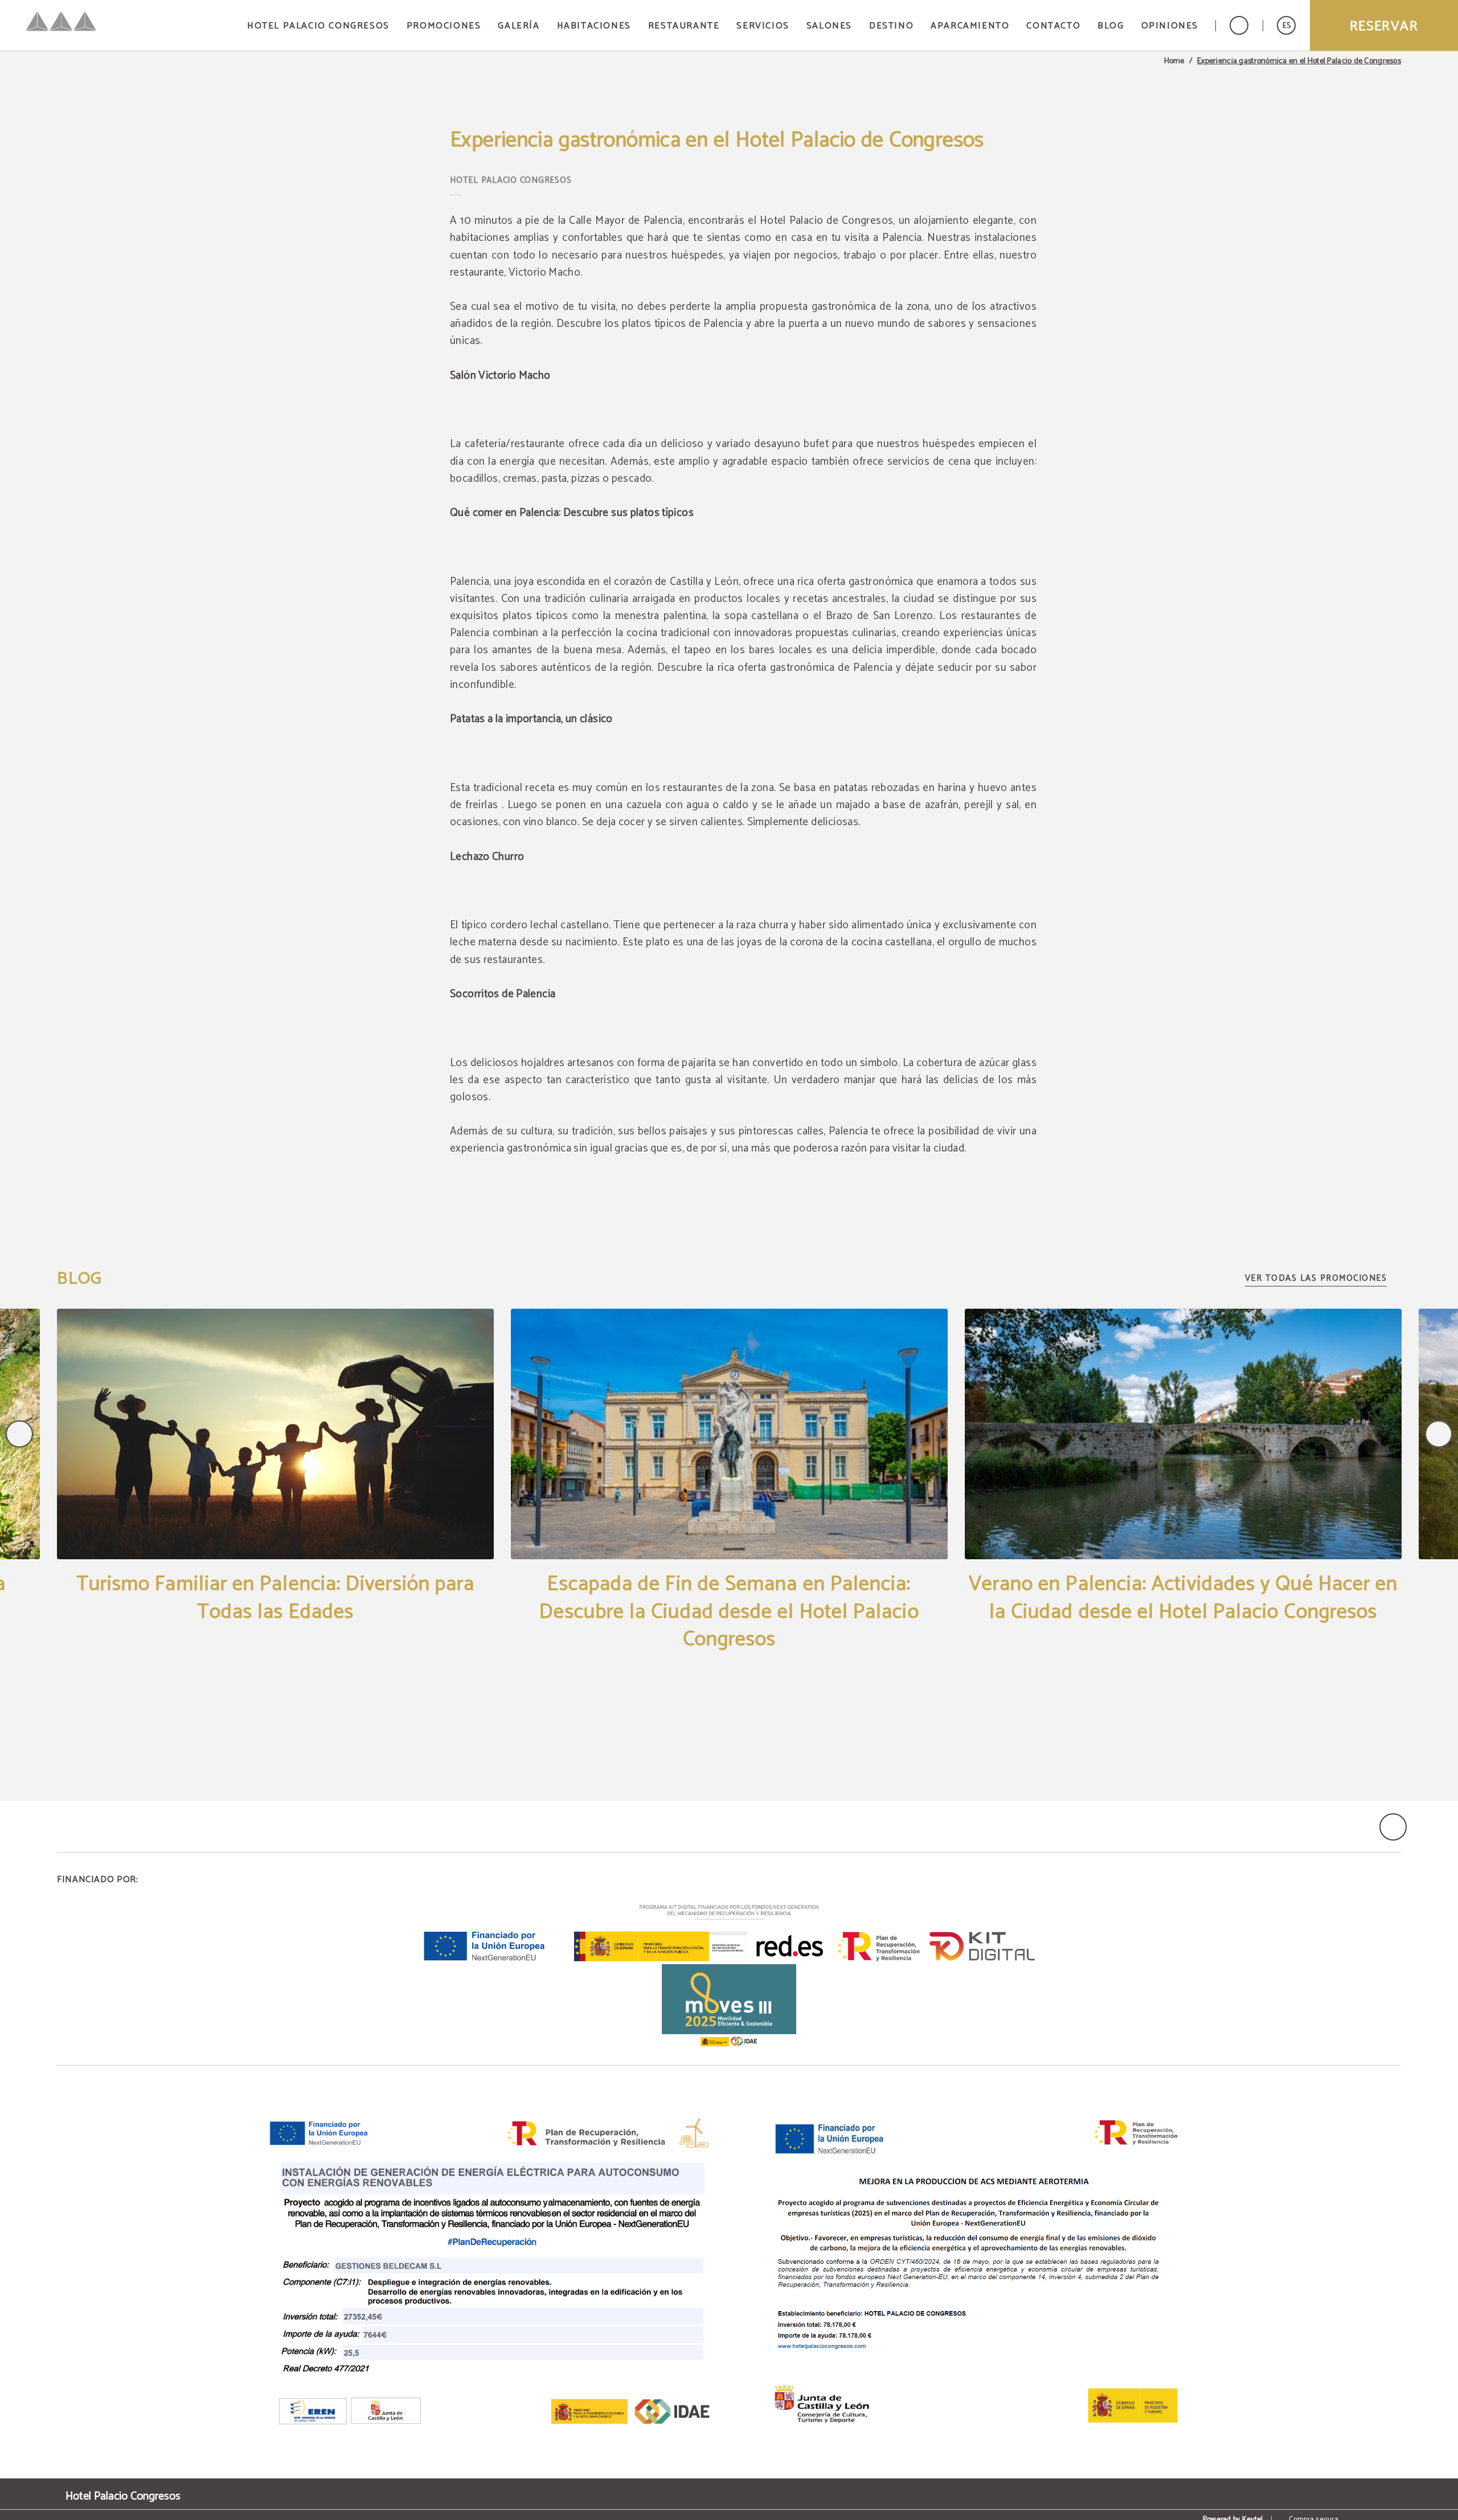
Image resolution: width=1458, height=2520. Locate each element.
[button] (1286, 25)
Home (1174, 62)
